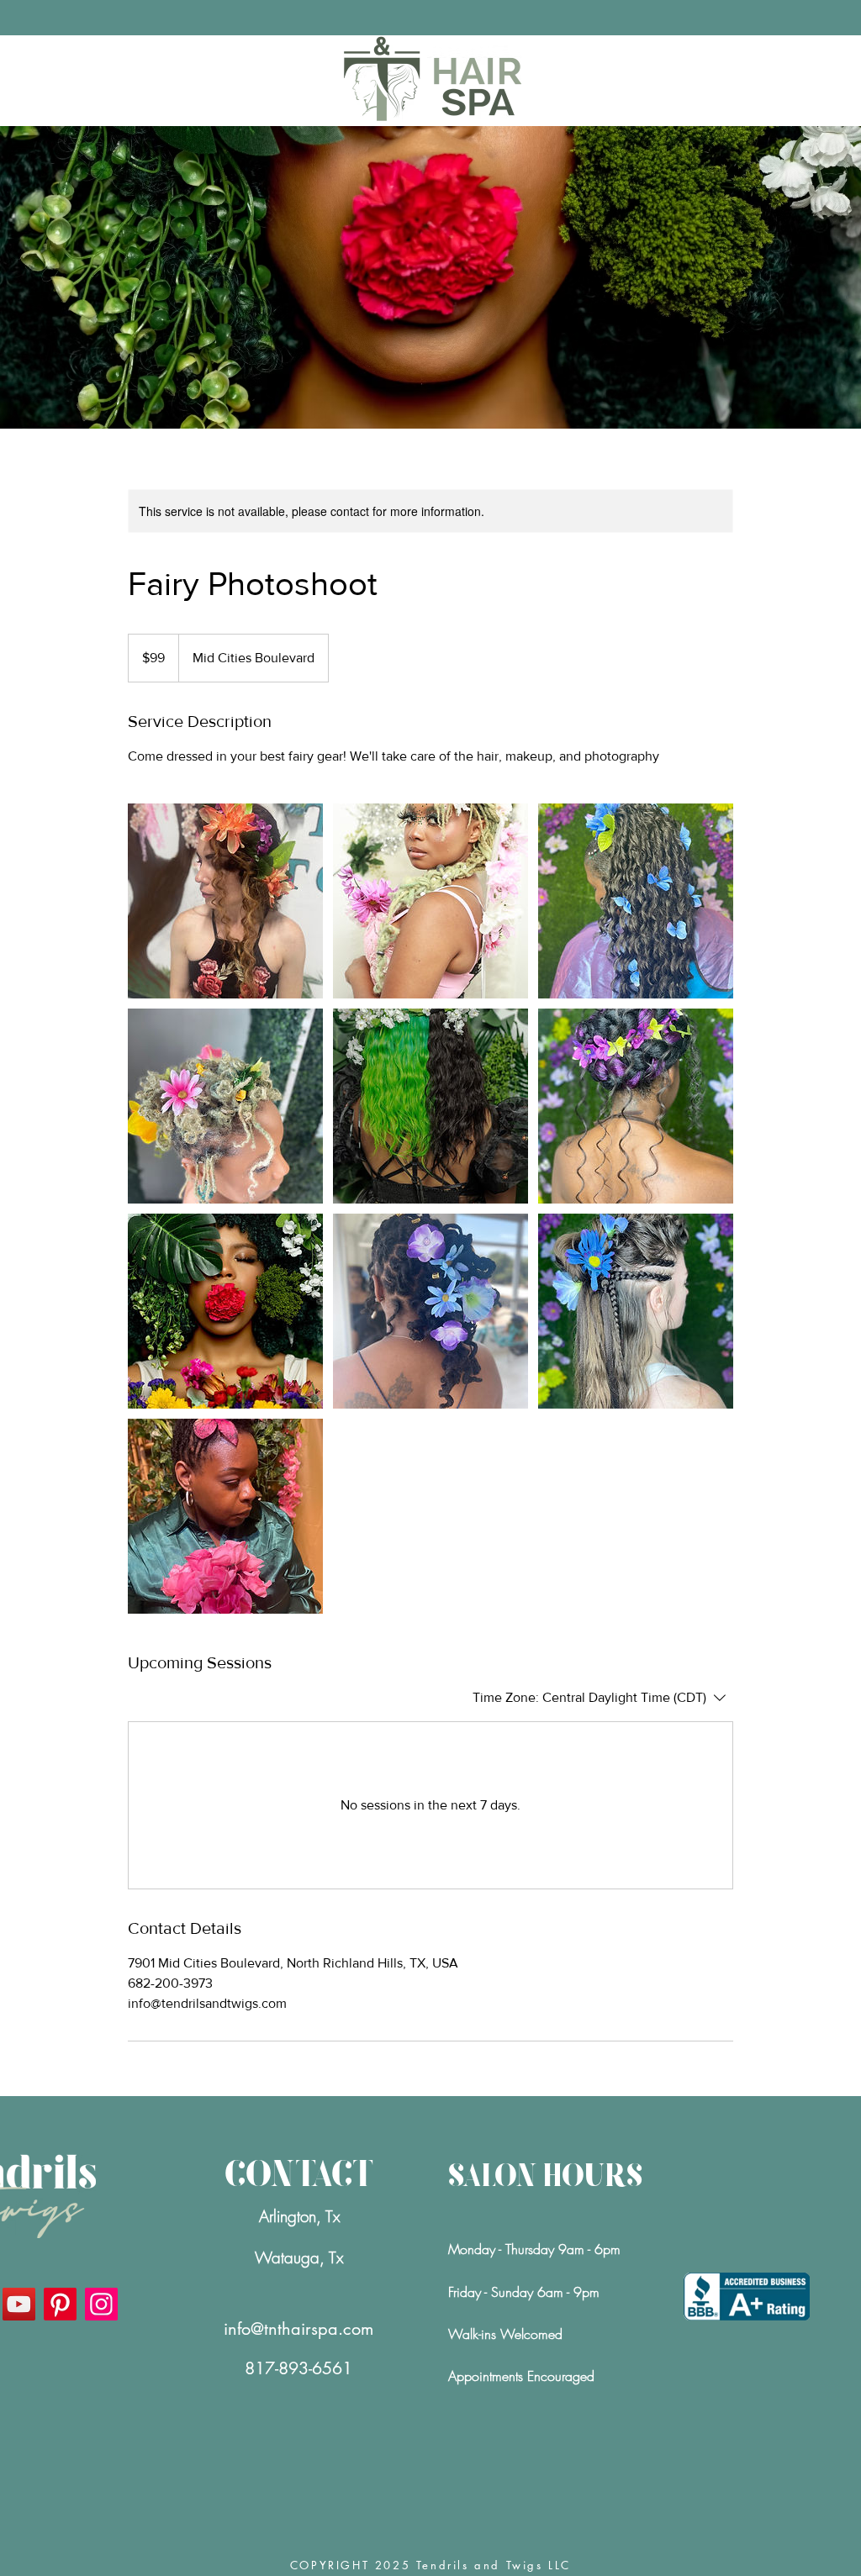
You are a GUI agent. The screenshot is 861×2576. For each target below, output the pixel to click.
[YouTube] (19, 2304)
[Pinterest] (60, 2304)
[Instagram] (101, 2304)
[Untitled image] (225, 901)
